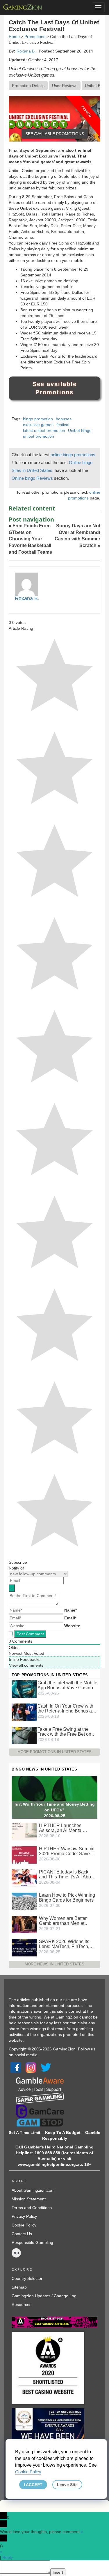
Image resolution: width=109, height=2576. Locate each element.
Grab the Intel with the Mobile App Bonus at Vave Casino (67, 1685)
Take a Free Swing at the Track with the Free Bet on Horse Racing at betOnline (65, 1732)
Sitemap (19, 2287)
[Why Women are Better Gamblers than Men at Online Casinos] (24, 1924)
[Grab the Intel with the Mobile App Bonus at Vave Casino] (24, 1689)
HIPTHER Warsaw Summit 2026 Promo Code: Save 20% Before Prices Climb (67, 1851)
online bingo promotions (73, 455)
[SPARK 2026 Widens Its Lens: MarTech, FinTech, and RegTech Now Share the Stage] (24, 1947)
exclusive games (38, 425)
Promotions (35, 37)
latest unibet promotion (44, 430)
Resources (22, 2305)
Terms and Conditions (32, 2208)
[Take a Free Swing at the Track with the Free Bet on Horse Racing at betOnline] (24, 1735)
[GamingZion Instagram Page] (31, 2067)
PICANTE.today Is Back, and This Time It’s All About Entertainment (67, 1874)
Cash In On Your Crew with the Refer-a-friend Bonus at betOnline (65, 1708)
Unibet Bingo (80, 430)
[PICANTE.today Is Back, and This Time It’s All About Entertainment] (24, 1878)
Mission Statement (29, 2199)
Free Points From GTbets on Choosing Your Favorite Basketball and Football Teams (30, 539)
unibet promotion (39, 436)
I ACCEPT (33, 2485)
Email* (70, 1618)
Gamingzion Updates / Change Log (44, 2296)
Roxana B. (26, 51)
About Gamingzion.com (33, 2190)
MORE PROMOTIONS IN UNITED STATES (54, 1752)
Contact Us (22, 2234)
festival (63, 425)
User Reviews (65, 86)
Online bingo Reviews (33, 478)
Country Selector (27, 2278)
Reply (8, 2557)
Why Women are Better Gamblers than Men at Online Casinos (63, 1921)
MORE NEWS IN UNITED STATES (54, 1964)
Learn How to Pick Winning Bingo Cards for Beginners (67, 1898)
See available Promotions (55, 388)
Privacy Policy (24, 2216)
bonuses (64, 419)
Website (72, 1626)
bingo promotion (38, 419)
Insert (58, 2572)
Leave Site (67, 2485)
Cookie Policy (24, 2225)
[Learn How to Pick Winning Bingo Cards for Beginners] (24, 1901)
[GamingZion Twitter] (46, 2067)
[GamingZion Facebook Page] (16, 2067)
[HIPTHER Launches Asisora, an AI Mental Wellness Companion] (24, 1831)
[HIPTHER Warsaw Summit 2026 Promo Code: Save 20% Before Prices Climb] (24, 1855)
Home (14, 37)
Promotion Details (28, 86)
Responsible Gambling (32, 2242)
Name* (70, 1610)
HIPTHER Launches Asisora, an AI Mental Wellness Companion (61, 1828)
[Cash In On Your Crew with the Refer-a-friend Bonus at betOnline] (24, 1712)
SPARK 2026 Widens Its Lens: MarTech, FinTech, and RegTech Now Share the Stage (65, 1944)
